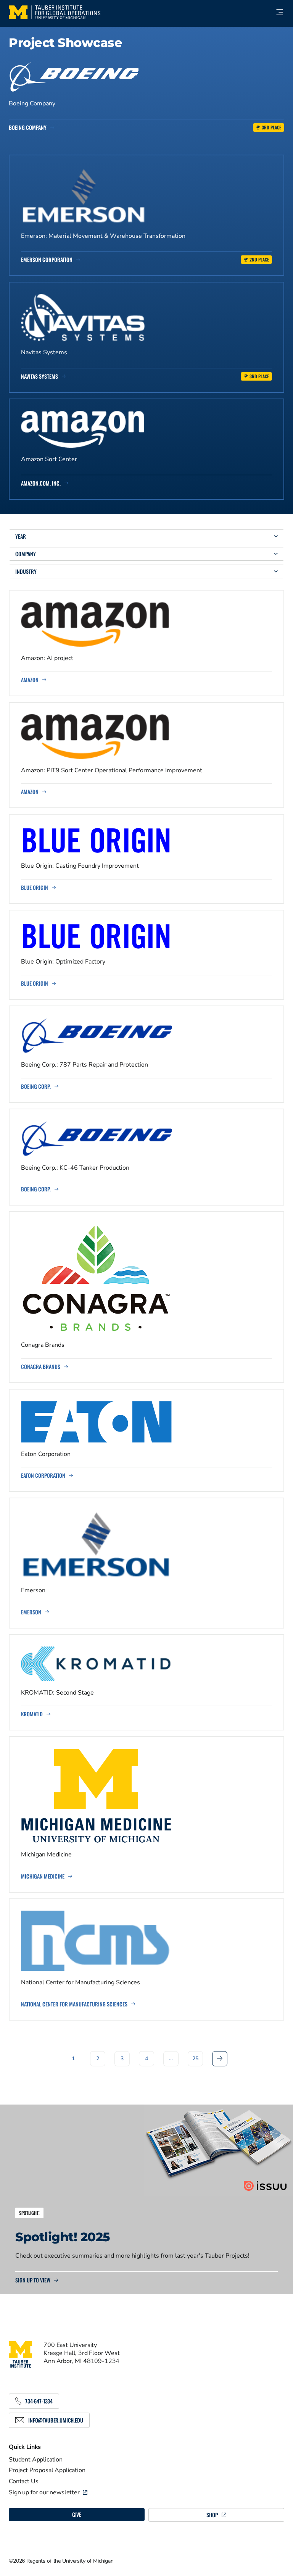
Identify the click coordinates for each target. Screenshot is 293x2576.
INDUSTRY (26, 571)
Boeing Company (28, 128)
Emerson (31, 1612)
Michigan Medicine (43, 1876)
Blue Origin (35, 888)
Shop (212, 2515)
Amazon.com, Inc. (41, 483)
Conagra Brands (41, 1367)
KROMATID (32, 1714)
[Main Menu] (276, 12)
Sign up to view (33, 2280)
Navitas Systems (39, 376)
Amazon (30, 680)
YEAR (21, 536)
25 (195, 2059)
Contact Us (23, 2481)
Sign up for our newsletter (44, 2492)
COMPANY (26, 554)
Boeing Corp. (36, 1086)
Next (220, 2059)
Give (77, 2514)
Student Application (36, 2460)
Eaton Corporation (43, 1475)
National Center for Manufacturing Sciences (74, 2004)
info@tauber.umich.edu (56, 2420)
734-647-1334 (39, 2401)
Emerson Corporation (47, 260)
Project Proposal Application (47, 2470)
